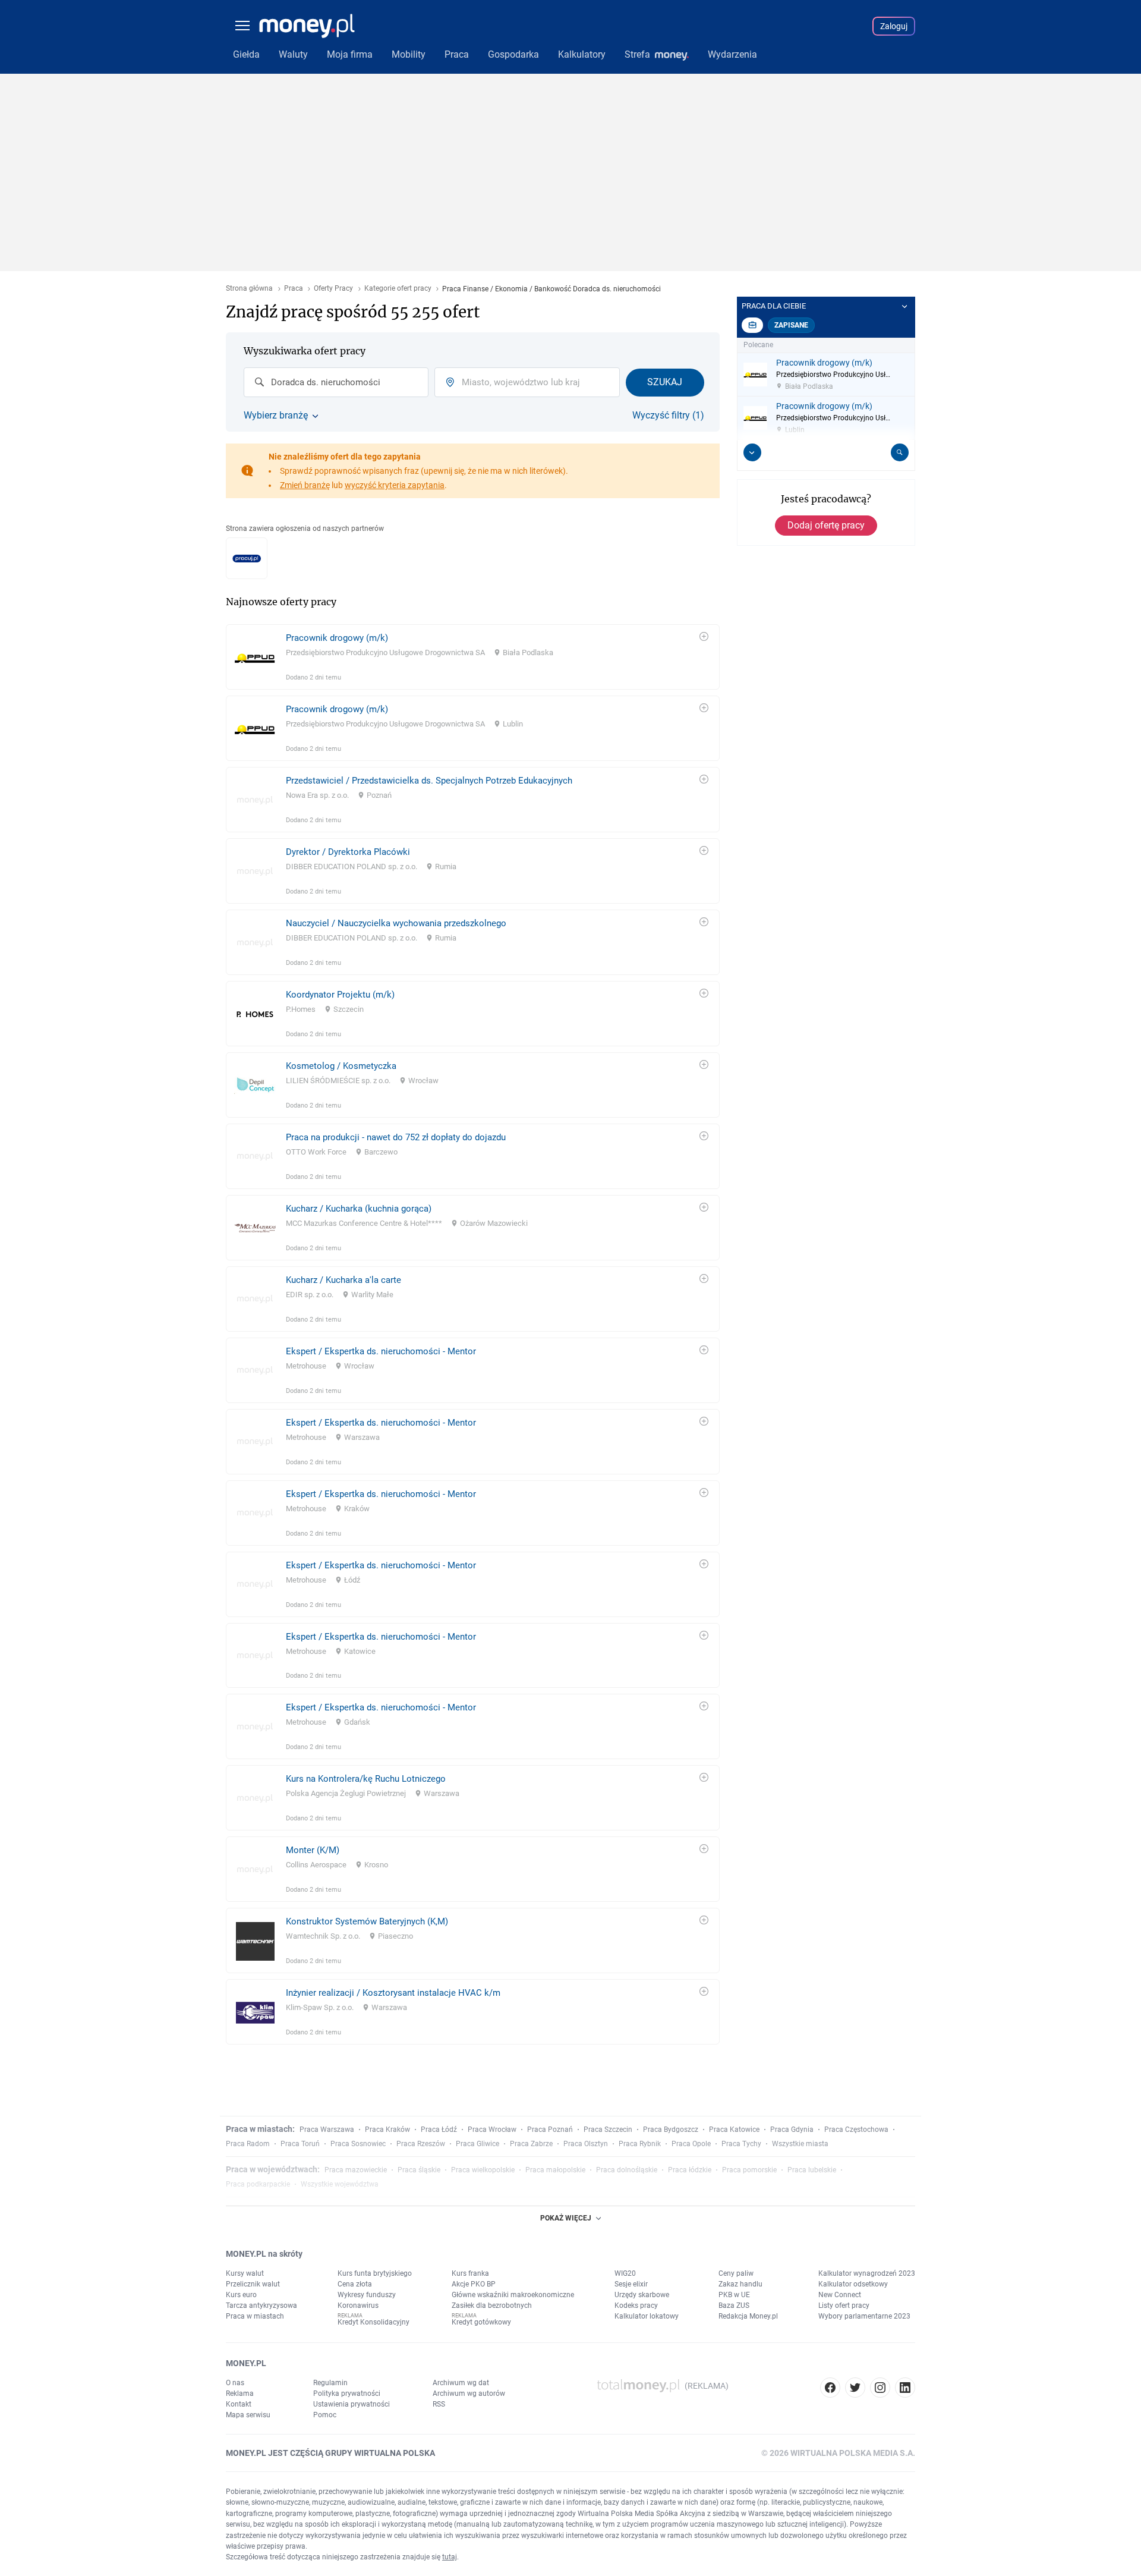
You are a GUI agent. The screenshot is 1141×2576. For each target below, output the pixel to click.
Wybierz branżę (276, 416)
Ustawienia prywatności (352, 2404)
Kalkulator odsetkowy (853, 2284)
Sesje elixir (631, 2284)
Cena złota (355, 2284)
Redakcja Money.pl (748, 2316)
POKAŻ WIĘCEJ (566, 2218)
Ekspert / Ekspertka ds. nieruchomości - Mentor (381, 1351)
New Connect (840, 2295)
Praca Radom (248, 2144)
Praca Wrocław (492, 2130)
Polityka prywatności (347, 2393)
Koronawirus (358, 2305)
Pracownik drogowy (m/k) (337, 638)
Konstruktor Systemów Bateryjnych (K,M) (367, 1921)
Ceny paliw (736, 2273)
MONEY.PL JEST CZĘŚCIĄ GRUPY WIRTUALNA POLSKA (330, 2453)
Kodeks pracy (636, 2305)
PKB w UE (734, 2295)
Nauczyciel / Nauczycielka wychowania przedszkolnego (396, 923)
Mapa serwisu (248, 2415)
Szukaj (665, 382)
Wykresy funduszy (367, 2295)
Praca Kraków (387, 2130)
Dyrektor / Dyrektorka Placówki (348, 852)
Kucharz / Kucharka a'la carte (343, 1280)
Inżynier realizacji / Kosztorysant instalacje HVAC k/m (393, 1993)
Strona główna (249, 289)
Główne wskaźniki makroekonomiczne (513, 2295)
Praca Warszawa (327, 2130)
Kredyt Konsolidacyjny (373, 2322)
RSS (439, 2404)
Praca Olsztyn (586, 2144)
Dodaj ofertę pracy (826, 525)
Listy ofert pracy (844, 2305)
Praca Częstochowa (856, 2130)
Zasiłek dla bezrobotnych (492, 2305)
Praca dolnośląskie (627, 2170)
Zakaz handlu (740, 2284)
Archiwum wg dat (461, 2383)
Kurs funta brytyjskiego (375, 2273)
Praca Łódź (439, 2130)
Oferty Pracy (333, 289)
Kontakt (239, 2404)
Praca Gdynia (792, 2130)
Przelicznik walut (253, 2284)
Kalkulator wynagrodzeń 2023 (867, 2273)
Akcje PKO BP (474, 2284)
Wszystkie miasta (800, 2144)
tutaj (450, 2557)
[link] (473, 657)
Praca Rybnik (640, 2144)
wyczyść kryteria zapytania (395, 485)
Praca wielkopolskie (483, 2170)
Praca (294, 289)
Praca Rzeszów (421, 2144)
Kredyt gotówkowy (481, 2322)
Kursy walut (245, 2273)
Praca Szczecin (608, 2130)
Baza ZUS (734, 2305)
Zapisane (791, 325)
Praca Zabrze (531, 2144)
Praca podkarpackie (258, 2184)
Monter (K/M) (313, 1850)
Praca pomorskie (749, 2170)
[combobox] (336, 382)
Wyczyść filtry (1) (668, 416)
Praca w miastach (255, 2316)
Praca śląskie (419, 2170)
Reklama (240, 2393)
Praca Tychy (741, 2144)
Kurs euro (241, 2295)
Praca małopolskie (555, 2170)
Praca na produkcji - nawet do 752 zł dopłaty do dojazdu (396, 1137)
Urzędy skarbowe (642, 2295)
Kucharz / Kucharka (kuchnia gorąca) (359, 1209)
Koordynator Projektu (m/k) (340, 995)
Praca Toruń (300, 2144)
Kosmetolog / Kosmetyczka (341, 1066)
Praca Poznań (550, 2130)
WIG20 (625, 2273)
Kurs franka (470, 2273)
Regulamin (330, 2383)
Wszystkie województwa (340, 2184)
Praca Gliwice (477, 2144)
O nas (235, 2383)
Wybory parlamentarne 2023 (864, 2316)
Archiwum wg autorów (469, 2393)
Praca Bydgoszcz (671, 2130)
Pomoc (325, 2415)
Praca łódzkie (690, 2170)
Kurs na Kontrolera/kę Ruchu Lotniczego (366, 1779)
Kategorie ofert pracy (398, 289)
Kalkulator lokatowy (647, 2316)
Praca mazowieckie (356, 2170)
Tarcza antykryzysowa (261, 2305)
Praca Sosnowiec (358, 2144)
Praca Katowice (734, 2130)
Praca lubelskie (812, 2170)
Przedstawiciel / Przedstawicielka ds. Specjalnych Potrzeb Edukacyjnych (429, 781)
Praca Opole (691, 2144)
